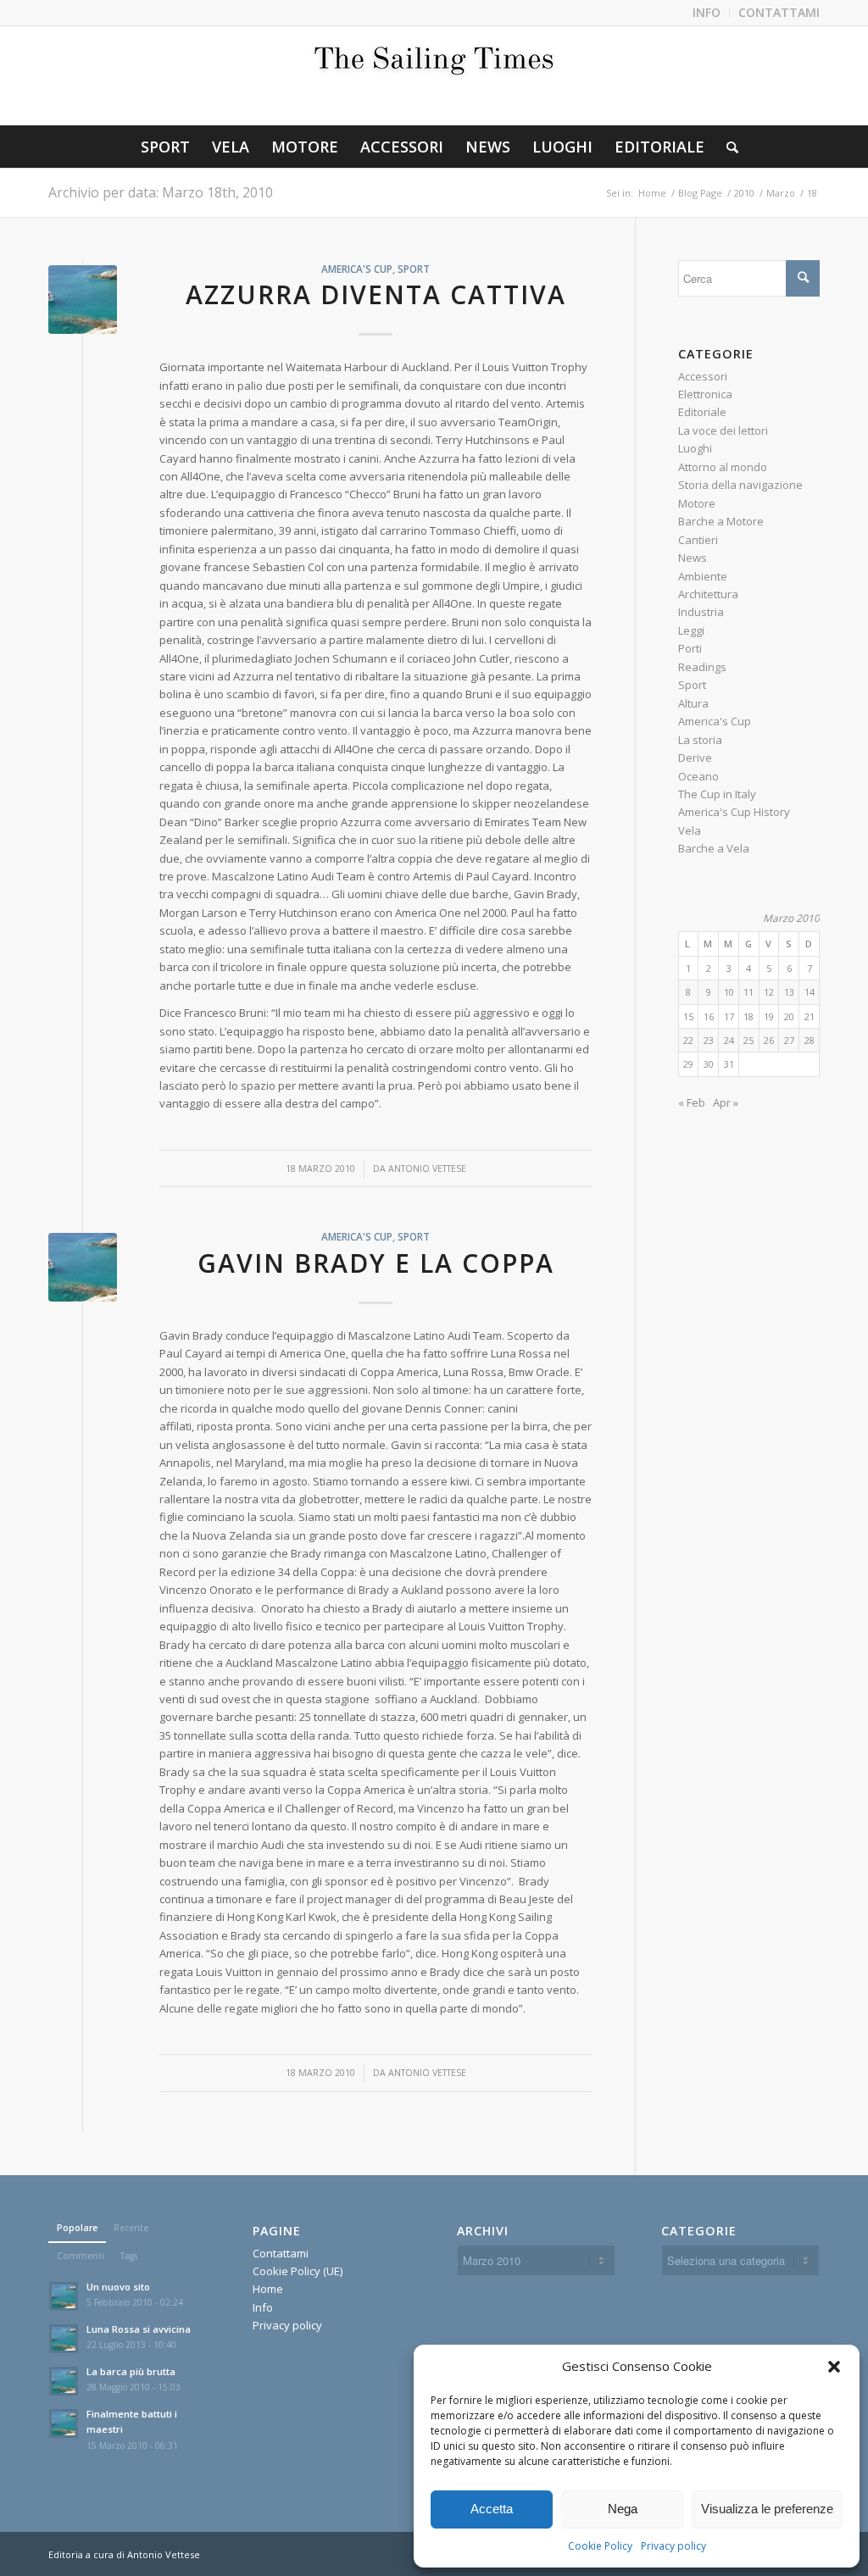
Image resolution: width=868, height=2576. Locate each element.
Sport (414, 269)
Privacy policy (673, 2546)
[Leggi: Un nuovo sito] (64, 2296)
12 (769, 992)
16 (709, 1016)
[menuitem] (707, 13)
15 (688, 1016)
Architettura (708, 594)
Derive (695, 758)
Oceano (698, 776)
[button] (834, 2367)
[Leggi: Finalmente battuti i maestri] (64, 2423)
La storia (700, 740)
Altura (693, 703)
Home (268, 2289)
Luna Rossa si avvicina (139, 2329)
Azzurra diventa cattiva (376, 294)
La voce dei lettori (723, 430)
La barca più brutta (131, 2371)
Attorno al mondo (723, 467)
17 (729, 1016)
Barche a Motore (721, 521)
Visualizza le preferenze (767, 2509)
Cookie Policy (600, 2546)
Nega (623, 2509)
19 (769, 1016)
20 (789, 1016)
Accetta (492, 2509)
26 (769, 1040)
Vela (690, 830)
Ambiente (703, 576)
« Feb (692, 1102)
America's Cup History (734, 812)
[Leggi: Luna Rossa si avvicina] (64, 2339)
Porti (690, 648)
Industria (701, 612)
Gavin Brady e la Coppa (376, 1263)
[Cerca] (727, 147)
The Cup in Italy (717, 794)
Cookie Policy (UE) (298, 2271)
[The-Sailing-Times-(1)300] (434, 75)
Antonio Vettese (427, 1169)
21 (810, 1016)
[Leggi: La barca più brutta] (64, 2381)
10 (729, 992)
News (693, 558)
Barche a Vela (714, 848)
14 (810, 992)
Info (263, 2307)
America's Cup (357, 269)
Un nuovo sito (118, 2287)
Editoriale (702, 412)
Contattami (281, 2253)
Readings (702, 667)
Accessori (703, 376)
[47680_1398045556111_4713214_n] (83, 300)
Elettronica (705, 394)
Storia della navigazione (740, 485)
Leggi (691, 630)
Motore (697, 503)
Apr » (726, 1102)
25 (748, 1040)
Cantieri (698, 540)
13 (789, 992)
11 (748, 992)
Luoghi (695, 448)
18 (748, 1016)
